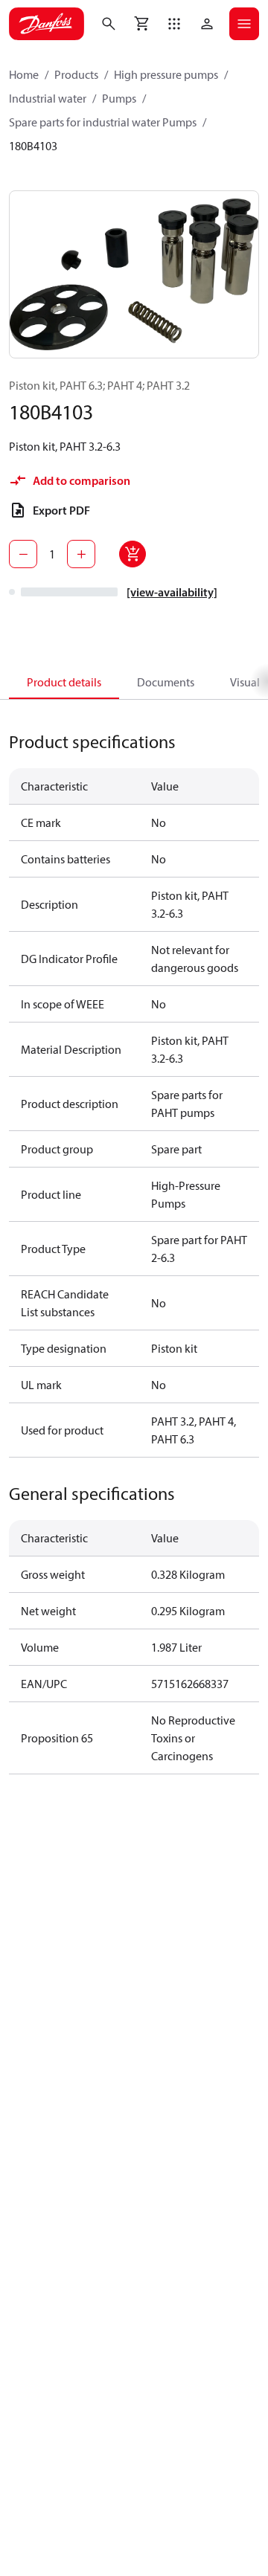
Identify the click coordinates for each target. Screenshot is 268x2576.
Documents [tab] (166, 682)
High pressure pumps (166, 74)
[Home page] (47, 24)
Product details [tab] (64, 682)
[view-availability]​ (172, 592)
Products (76, 74)
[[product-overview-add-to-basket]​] (133, 554)
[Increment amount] (81, 554)
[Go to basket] (141, 24)
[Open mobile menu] (244, 24)
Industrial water (48, 98)
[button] (174, 24)
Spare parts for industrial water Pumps (103, 122)
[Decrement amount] (23, 554)
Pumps (119, 98)
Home (24, 74)
